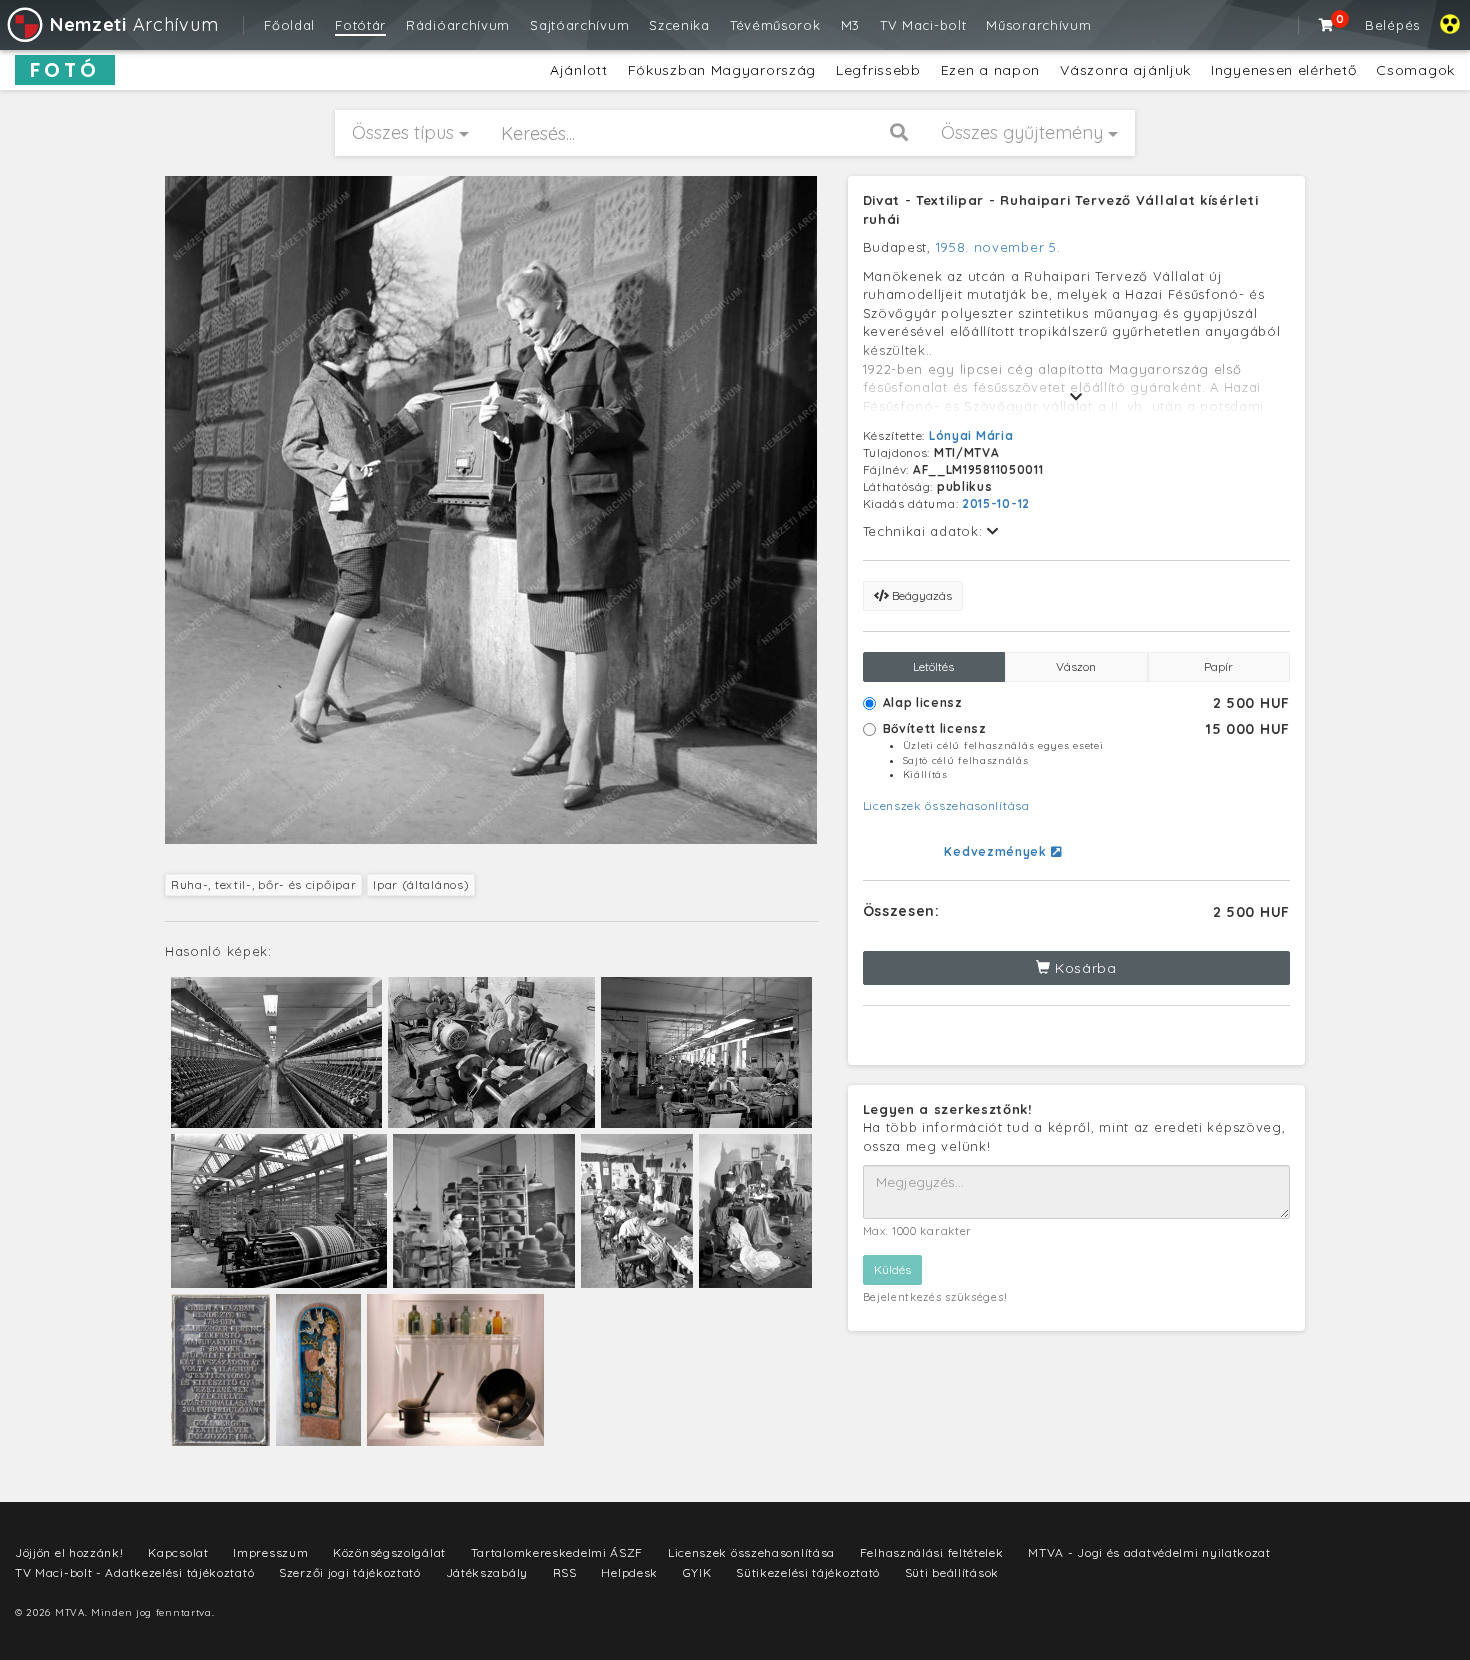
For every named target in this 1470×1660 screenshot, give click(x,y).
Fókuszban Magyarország (722, 70)
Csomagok (1415, 70)
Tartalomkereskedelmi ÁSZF (557, 1552)
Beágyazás (920, 595)
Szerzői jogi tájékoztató (350, 1572)
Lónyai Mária (971, 435)
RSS (565, 1572)
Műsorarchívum (1038, 25)
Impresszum (270, 1552)
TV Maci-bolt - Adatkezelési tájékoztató (134, 1572)
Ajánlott (579, 70)
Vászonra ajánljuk (1125, 70)
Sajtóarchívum (579, 25)
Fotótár (360, 25)
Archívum (134, 24)
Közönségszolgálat (389, 1552)
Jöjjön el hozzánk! (69, 1552)
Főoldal (289, 25)
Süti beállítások (952, 1572)
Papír (1218, 666)
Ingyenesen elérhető (1283, 70)
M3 (850, 25)
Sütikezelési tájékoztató (808, 1572)
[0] (1327, 25)
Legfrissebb (878, 70)
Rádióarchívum (458, 25)
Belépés (1392, 25)
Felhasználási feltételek (932, 1552)
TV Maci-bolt (923, 25)
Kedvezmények (997, 851)
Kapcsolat (178, 1552)
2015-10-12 (996, 503)
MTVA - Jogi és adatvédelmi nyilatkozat (1149, 1552)
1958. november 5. (998, 247)
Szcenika (679, 25)
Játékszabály (487, 1572)
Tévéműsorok (775, 25)
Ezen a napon (990, 70)
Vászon (1076, 666)
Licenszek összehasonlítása (946, 805)
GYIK (697, 1572)
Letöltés (933, 666)
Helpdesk (629, 1572)
